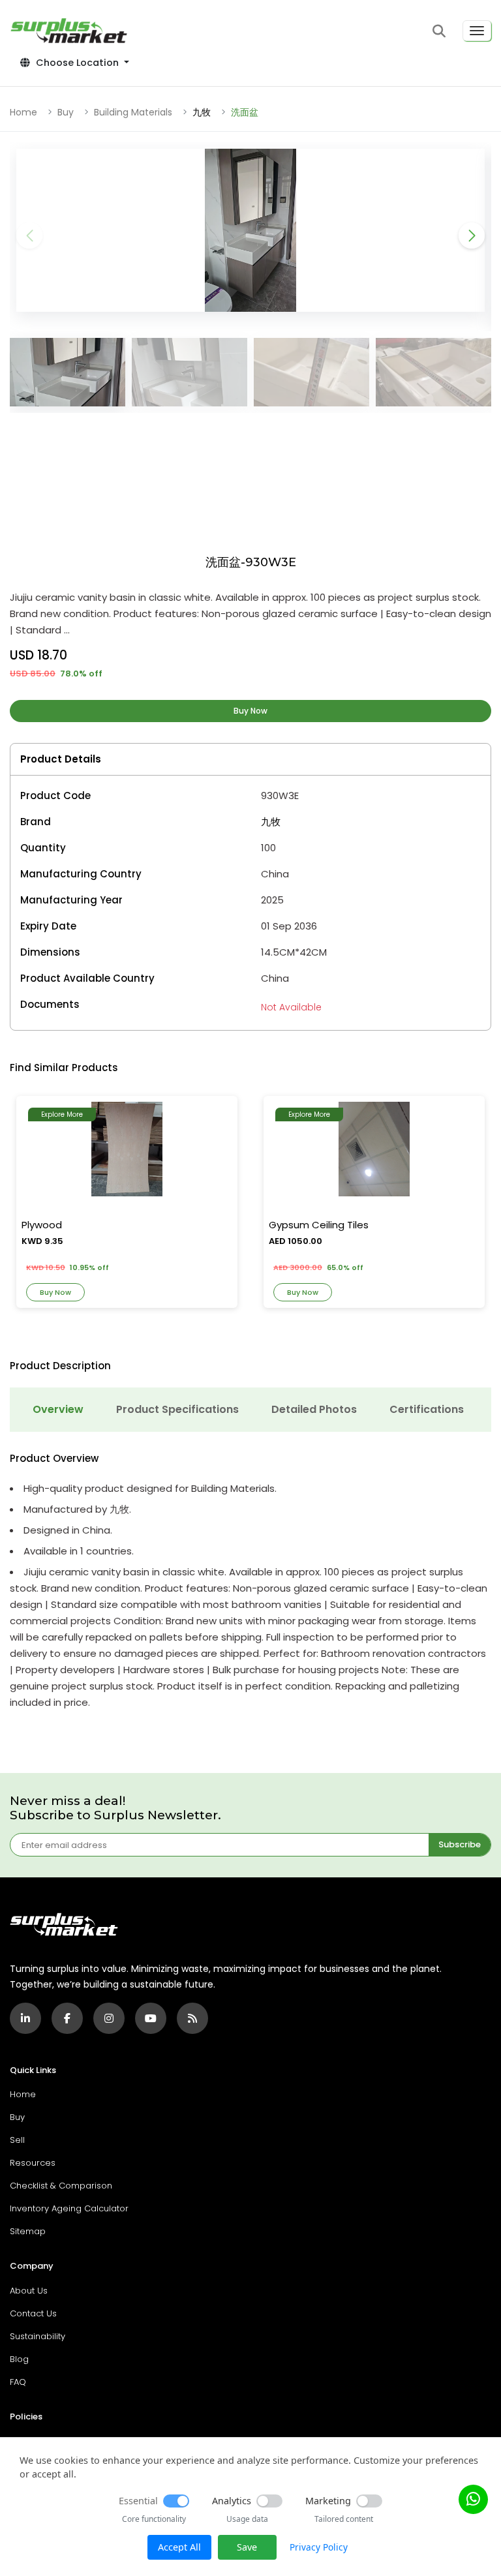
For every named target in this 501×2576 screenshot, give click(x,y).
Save (247, 2547)
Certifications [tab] (427, 1409)
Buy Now (250, 711)
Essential (138, 2501)
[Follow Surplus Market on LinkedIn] (25, 2018)
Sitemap (28, 2231)
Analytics (232, 2501)
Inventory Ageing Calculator (69, 2208)
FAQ (18, 2382)
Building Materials (133, 112)
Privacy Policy (319, 2547)
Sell (17, 2140)
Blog (19, 2359)
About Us (29, 2291)
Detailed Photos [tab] (314, 1409)
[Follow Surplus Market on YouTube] (151, 2018)
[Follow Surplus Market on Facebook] (67, 2018)
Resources (33, 2163)
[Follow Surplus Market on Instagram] (109, 2018)
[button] (439, 31)
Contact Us (33, 2313)
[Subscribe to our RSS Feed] (192, 2018)
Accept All (179, 2547)
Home (23, 112)
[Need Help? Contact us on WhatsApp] (473, 2499)
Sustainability (38, 2336)
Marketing (328, 2501)
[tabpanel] (250, 1582)
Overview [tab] (58, 1409)
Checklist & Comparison (61, 2186)
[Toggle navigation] (477, 31)
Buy (66, 112)
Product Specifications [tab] (177, 1409)
